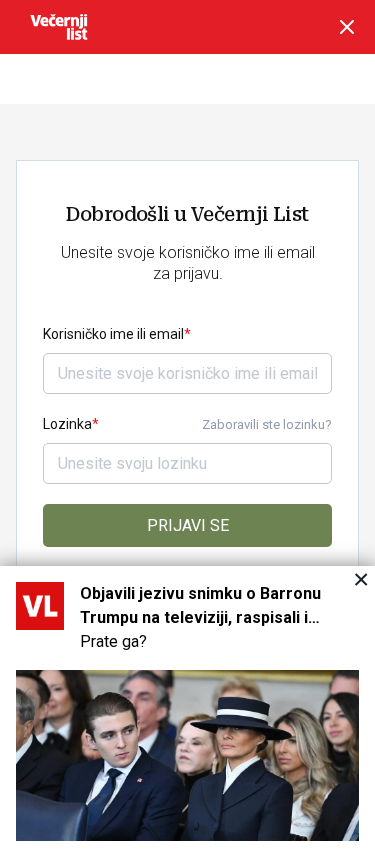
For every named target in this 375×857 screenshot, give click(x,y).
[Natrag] (347, 27)
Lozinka (67, 424)
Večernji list (59, 27)
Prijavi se (188, 525)
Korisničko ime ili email (113, 334)
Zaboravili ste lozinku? (267, 424)
